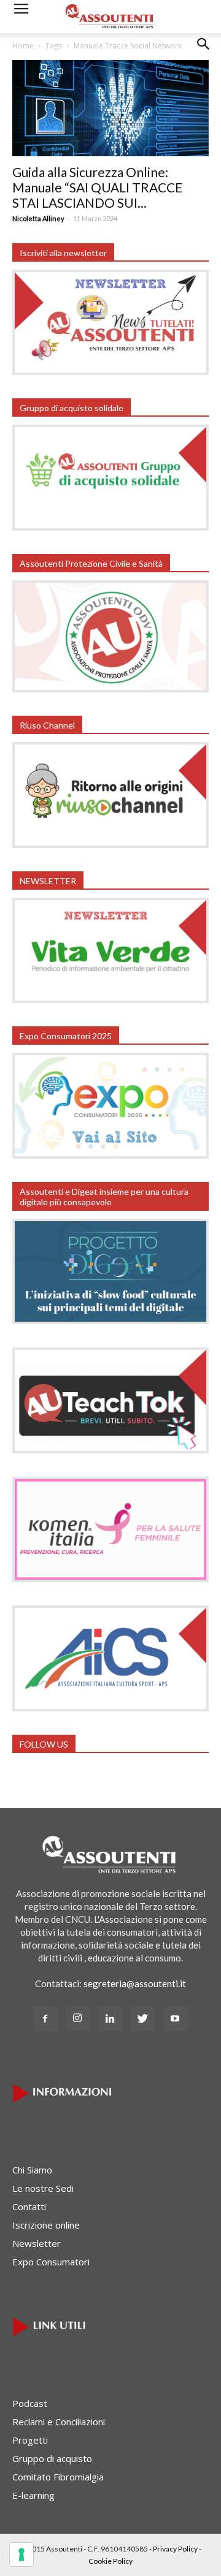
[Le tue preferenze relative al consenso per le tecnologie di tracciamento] (21, 2555)
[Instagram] (78, 2018)
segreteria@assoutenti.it (135, 1983)
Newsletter (37, 2243)
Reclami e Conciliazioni (59, 2422)
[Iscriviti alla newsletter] (110, 371)
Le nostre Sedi (43, 2188)
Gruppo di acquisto (52, 2458)
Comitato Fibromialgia (58, 2477)
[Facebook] (45, 2019)
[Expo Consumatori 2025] (110, 1155)
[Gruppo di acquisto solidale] (110, 527)
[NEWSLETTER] (110, 999)
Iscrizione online (46, 2225)
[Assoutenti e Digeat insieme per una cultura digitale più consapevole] (110, 1320)
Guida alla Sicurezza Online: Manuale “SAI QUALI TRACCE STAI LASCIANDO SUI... (98, 187)
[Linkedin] (110, 2019)
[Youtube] (176, 2019)
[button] (204, 53)
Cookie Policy (110, 2561)
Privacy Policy (175, 2549)
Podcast (30, 2403)
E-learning (33, 2495)
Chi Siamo (32, 2170)
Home (23, 46)
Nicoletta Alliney (38, 218)
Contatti (29, 2207)
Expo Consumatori (51, 2262)
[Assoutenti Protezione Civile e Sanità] (110, 689)
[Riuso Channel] (110, 844)
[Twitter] (143, 2019)
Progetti (30, 2440)
